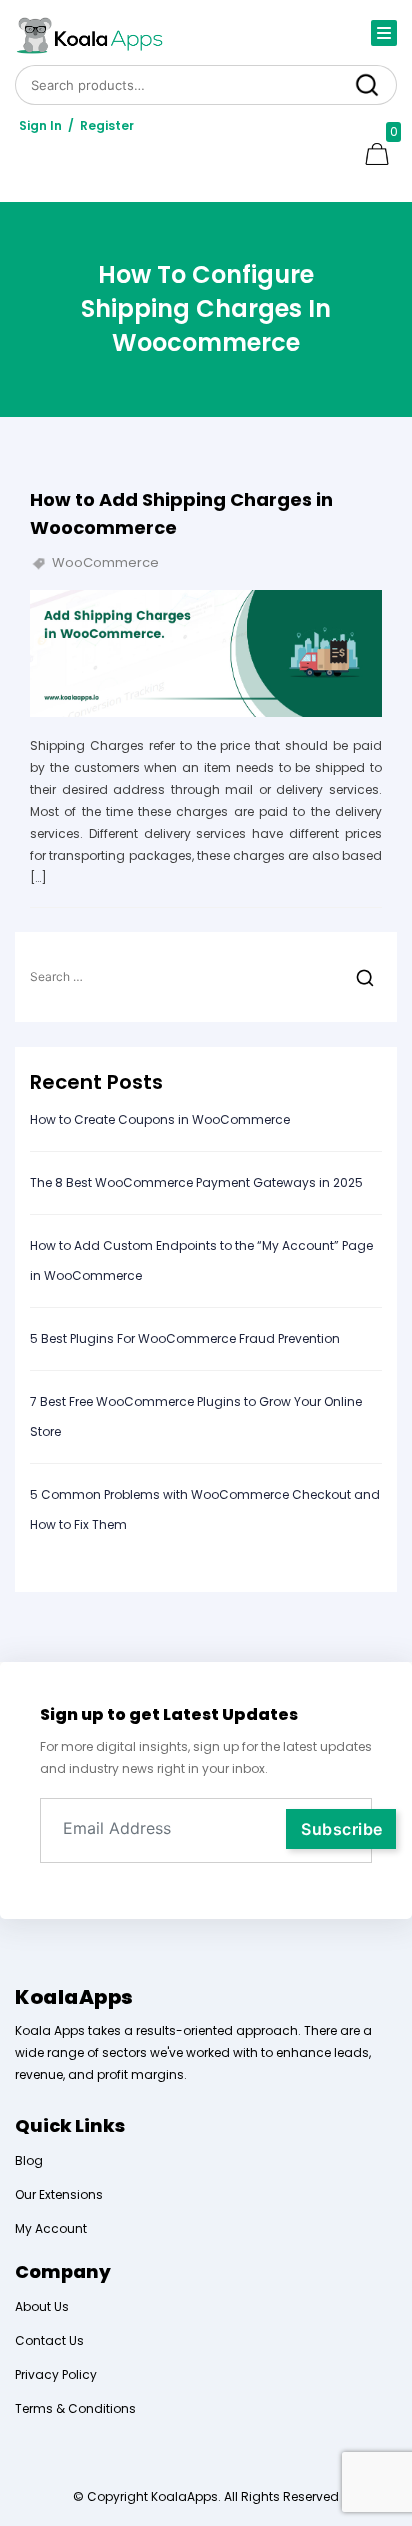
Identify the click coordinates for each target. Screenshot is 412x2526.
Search (367, 84)
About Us (42, 2306)
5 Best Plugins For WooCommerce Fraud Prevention (185, 1338)
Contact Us (49, 2340)
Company (63, 2271)
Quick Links (70, 2125)
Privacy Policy (56, 2374)
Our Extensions (59, 2194)
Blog (29, 2160)
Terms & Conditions (75, 2408)
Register (107, 125)
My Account (51, 2228)
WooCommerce (105, 562)
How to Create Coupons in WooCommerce (161, 1119)
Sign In (40, 125)
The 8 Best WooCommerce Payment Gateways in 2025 (198, 1182)
